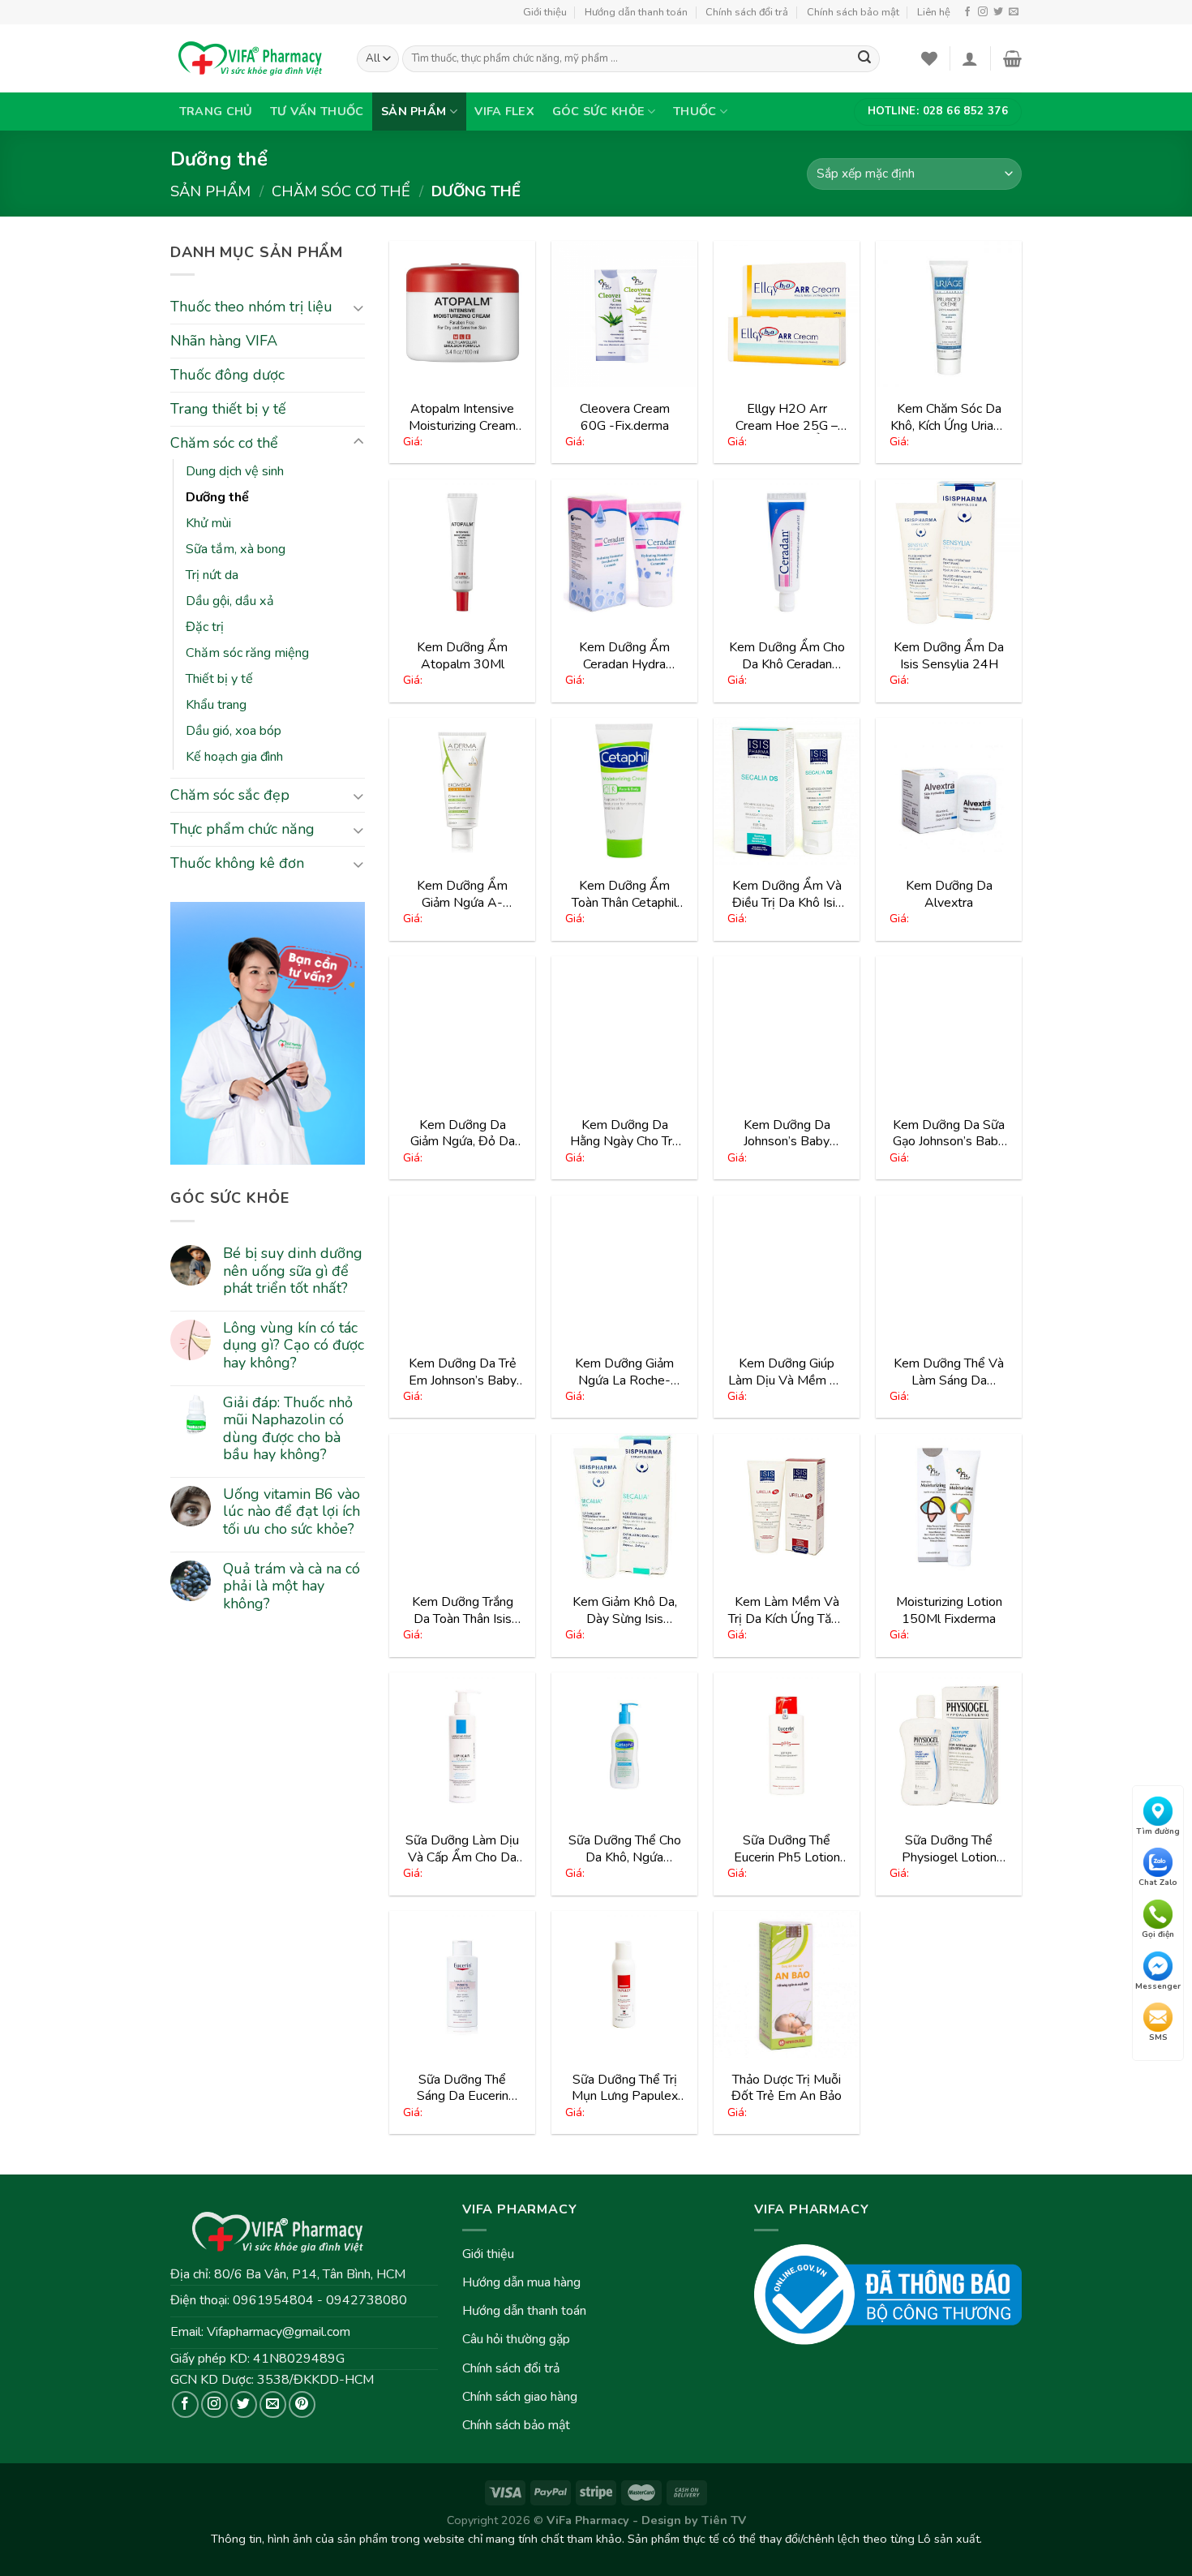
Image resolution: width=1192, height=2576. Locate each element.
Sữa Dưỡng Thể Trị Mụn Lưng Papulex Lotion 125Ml (625, 2088)
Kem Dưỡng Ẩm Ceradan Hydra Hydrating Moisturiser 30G (625, 656)
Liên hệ (934, 12)
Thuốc (695, 111)
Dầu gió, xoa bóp (234, 731)
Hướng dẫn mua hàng (521, 2282)
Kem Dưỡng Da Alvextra (949, 894)
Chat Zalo (1158, 1883)
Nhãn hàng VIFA (224, 341)
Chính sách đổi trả (747, 12)
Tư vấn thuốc (317, 111)
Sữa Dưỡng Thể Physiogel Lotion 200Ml (949, 1849)
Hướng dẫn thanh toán (636, 12)
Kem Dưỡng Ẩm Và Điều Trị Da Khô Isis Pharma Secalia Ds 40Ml (787, 894)
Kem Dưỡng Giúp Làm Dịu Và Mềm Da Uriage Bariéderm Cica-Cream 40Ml (787, 1372)
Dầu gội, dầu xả (230, 601)
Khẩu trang (216, 705)
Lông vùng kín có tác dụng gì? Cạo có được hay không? (294, 1346)
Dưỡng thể (217, 497)
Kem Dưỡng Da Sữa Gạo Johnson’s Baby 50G (949, 1133)
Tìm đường (1158, 1831)
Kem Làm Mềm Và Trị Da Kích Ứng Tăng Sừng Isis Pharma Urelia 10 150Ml (787, 1610)
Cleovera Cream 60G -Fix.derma (625, 417)
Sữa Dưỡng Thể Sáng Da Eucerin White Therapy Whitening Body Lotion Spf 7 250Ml (462, 2088)
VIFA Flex (504, 111)
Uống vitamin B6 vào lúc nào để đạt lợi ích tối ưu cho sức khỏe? (292, 1512)
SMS (1158, 2037)
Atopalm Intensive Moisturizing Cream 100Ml (462, 417)
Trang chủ (216, 111)
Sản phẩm (414, 111)
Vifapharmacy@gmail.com (279, 2332)
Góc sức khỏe (598, 111)
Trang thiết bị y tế (228, 409)
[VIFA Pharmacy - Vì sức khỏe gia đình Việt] (251, 58)
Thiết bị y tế (219, 679)
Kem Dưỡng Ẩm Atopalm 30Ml (462, 656)
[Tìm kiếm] (864, 59)
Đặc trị (205, 627)
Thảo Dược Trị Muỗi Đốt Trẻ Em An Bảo (787, 2088)
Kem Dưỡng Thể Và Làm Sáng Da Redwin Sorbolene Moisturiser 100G (949, 1372)
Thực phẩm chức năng (242, 829)
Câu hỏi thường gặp (516, 2339)
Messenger (1158, 1986)
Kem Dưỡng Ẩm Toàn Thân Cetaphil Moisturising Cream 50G (625, 894)
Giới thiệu (545, 12)
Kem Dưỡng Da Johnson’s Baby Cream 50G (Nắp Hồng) (787, 1133)
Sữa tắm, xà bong (236, 549)
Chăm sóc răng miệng (247, 653)
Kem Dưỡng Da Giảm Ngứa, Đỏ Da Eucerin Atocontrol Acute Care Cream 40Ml (463, 1133)
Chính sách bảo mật (853, 12)
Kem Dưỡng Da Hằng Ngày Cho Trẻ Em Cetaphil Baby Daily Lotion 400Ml (625, 1133)
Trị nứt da (212, 575)
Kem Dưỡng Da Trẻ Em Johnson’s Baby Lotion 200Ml (463, 1372)
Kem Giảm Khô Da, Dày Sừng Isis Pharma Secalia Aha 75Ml (624, 1610)
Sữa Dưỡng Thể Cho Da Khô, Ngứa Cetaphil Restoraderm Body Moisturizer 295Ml (625, 1849)
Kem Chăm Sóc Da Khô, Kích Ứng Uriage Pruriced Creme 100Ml (949, 417)
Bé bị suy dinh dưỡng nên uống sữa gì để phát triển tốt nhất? (293, 1271)
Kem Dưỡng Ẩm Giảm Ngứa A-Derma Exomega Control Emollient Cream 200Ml (462, 894)
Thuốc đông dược (227, 375)
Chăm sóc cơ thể (341, 191)
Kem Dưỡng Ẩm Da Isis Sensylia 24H (949, 656)
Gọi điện (1158, 1934)
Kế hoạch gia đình (234, 757)
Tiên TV (724, 2520)
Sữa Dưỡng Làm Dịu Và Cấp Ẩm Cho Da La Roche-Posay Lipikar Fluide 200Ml (463, 1849)
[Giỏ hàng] (1012, 58)
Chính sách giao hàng (520, 2397)
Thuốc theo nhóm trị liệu (251, 307)
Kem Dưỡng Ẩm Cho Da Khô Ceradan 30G (787, 656)
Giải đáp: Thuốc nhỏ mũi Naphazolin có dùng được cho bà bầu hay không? (288, 1429)
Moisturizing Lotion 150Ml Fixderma (949, 1610)
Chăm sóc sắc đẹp (230, 795)
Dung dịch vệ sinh (235, 471)
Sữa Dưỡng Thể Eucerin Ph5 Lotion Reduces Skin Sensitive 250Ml (787, 1849)
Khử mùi (208, 523)
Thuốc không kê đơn (237, 863)
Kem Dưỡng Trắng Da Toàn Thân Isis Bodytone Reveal (463, 1610)
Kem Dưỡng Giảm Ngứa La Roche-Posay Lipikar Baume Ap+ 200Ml (624, 1372)
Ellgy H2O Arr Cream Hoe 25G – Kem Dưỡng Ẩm (787, 417)
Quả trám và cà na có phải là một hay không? (292, 1587)
